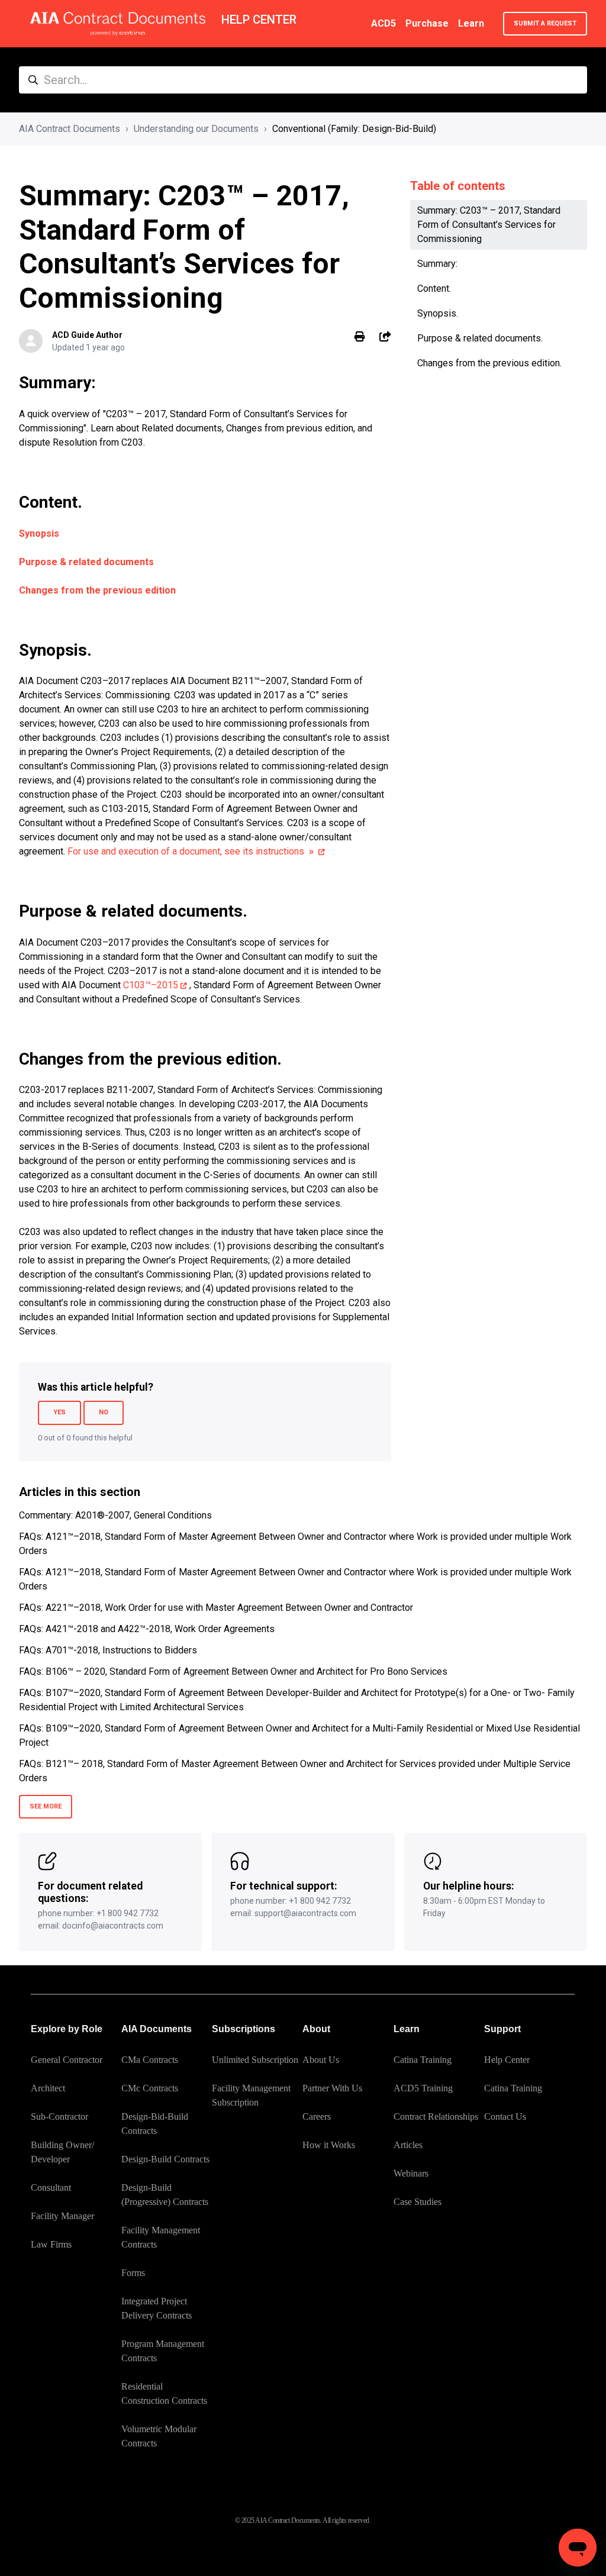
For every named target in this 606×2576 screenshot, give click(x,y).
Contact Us (505, 2116)
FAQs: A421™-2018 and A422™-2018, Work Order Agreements (147, 1629)
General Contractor (67, 2060)
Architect (48, 2088)
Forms (133, 2273)
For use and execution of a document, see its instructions (191, 851)
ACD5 (383, 23)
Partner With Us (332, 2088)
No (104, 1412)
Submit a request (545, 23)
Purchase (427, 23)
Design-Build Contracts (165, 2159)
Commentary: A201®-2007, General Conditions (115, 1515)
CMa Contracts (150, 2060)
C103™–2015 (151, 985)
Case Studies (418, 2202)
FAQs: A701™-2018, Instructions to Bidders (108, 1650)
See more (46, 1806)
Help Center (507, 2060)
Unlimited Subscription (255, 2060)
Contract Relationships (436, 2116)
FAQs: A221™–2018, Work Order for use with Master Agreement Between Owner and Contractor (216, 1608)
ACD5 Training (423, 2088)
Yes (59, 1412)
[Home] (118, 24)
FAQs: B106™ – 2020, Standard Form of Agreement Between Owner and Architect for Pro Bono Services (233, 1671)
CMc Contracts (150, 2088)
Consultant (51, 2187)
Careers (317, 2116)
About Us (321, 2060)
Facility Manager (62, 2216)
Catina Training (423, 2060)
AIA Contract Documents (70, 129)
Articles (408, 2145)
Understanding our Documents (196, 129)
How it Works (329, 2145)
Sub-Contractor (59, 2116)
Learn (471, 23)
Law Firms (51, 2244)
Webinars (411, 2173)
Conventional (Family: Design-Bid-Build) (354, 129)
